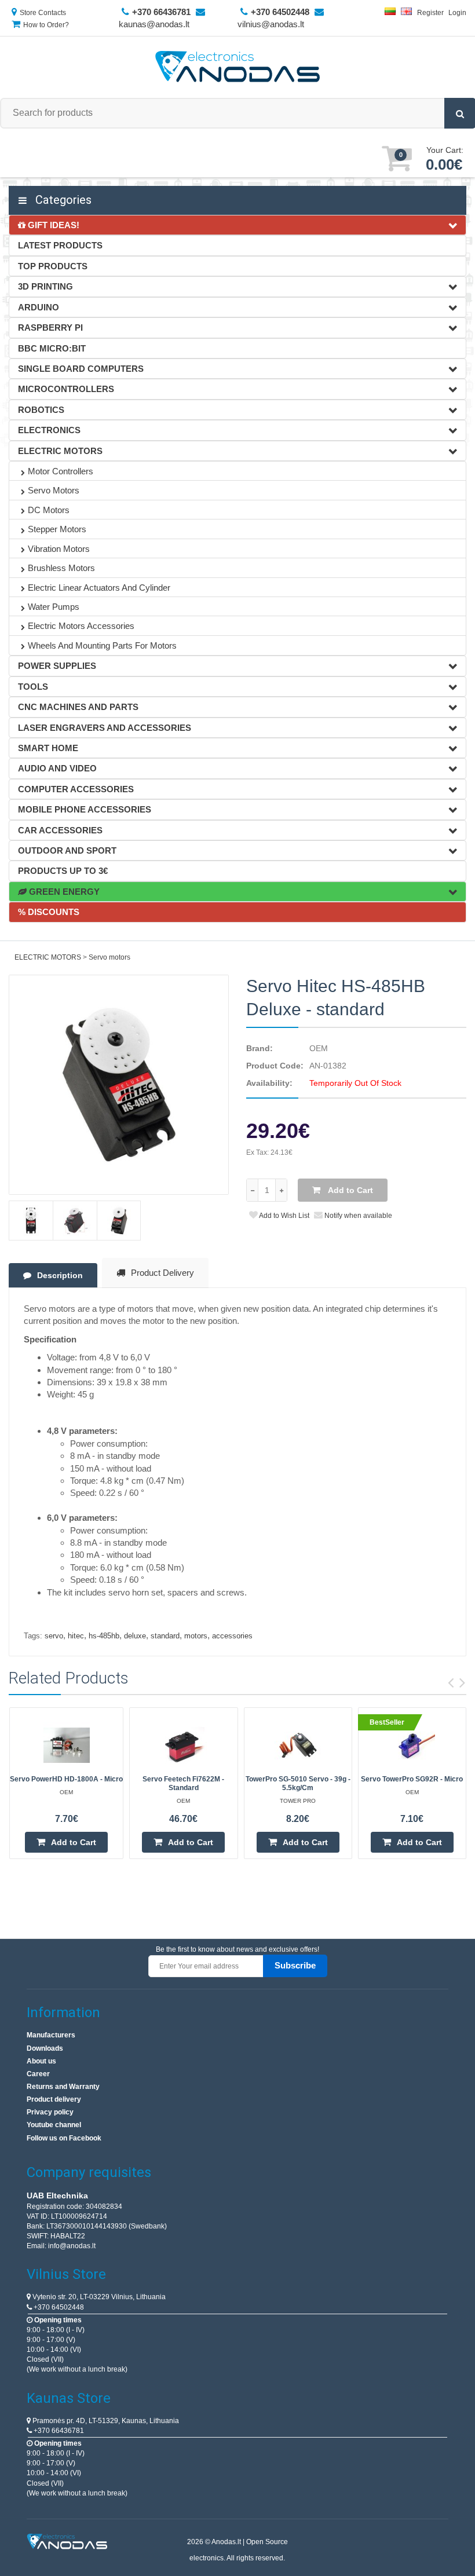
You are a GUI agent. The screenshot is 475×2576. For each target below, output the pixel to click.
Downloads (45, 2048)
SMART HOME (48, 748)
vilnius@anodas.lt (271, 24)
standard (165, 1636)
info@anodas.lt (72, 2246)
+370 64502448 (58, 2307)
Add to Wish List (284, 1216)
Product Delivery (162, 1273)
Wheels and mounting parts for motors (102, 645)
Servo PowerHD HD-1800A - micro (66, 1779)
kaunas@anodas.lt (154, 24)
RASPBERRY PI (50, 328)
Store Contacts (43, 13)
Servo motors (54, 490)
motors (196, 1636)
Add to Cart (350, 1190)
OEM (319, 1048)
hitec (76, 1636)
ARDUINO (39, 307)
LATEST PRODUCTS (60, 245)
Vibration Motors (59, 549)
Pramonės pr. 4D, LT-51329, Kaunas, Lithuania (105, 2421)
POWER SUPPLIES (57, 666)
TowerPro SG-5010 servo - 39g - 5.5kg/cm (298, 1783)
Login (457, 13)
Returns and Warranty (63, 2087)
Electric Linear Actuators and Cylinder (99, 588)
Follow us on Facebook (64, 2138)
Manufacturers (51, 2035)
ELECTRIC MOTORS (60, 451)
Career (38, 2074)
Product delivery (54, 2099)
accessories (232, 1636)
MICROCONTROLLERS (66, 389)
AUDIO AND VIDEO (57, 768)
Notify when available (357, 1216)
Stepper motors (57, 529)
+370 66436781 (58, 2431)
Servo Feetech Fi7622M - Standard (183, 1783)
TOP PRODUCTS (53, 266)
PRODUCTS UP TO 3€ (63, 871)
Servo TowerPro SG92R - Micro (412, 1779)
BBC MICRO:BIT (52, 348)
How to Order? (46, 25)
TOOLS (33, 687)
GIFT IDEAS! (52, 225)
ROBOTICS (41, 410)
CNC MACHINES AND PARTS (78, 707)
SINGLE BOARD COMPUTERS (81, 369)
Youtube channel (54, 2125)
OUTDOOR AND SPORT (67, 850)
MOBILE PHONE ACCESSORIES (85, 809)
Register (430, 13)
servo (54, 1636)
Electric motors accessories (81, 626)
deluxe (135, 1636)
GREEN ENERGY (63, 892)
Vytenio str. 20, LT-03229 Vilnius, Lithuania (98, 2297)
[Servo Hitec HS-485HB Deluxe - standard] (119, 1085)
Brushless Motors (61, 568)
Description (60, 1275)
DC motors (49, 510)
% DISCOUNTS (49, 912)
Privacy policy (50, 2112)
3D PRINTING (45, 286)
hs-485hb (104, 1636)
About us (41, 2061)
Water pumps (54, 607)
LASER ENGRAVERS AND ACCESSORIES (105, 728)
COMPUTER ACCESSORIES (76, 789)
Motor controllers (61, 471)
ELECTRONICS (49, 430)
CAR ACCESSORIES (60, 830)
